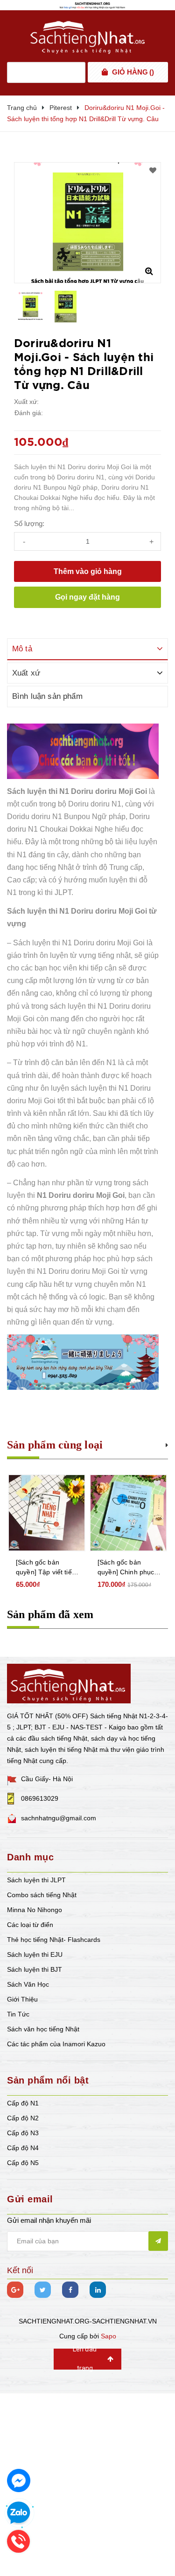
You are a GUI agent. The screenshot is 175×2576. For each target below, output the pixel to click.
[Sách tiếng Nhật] (69, 1683)
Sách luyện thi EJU (35, 1954)
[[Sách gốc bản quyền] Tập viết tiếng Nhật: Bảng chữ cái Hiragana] (47, 1513)
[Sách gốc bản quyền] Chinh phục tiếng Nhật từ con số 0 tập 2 (128, 1568)
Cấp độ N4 (23, 2148)
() (133, 72)
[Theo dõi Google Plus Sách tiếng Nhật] (15, 2290)
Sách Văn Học (28, 1984)
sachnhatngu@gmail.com (59, 1818)
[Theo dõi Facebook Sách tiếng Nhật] (70, 2290)
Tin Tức (18, 2014)
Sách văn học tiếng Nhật (43, 2029)
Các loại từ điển (30, 1925)
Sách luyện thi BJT (35, 1969)
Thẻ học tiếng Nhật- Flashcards (54, 1940)
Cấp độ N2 (23, 2118)
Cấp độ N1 (23, 2103)
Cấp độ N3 (23, 2133)
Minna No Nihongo (35, 1910)
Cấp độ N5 (23, 2163)
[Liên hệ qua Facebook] (19, 2480)
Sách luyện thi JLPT (36, 1880)
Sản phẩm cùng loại (55, 1445)
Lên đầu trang (85, 2359)
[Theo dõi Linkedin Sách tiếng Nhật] (98, 2290)
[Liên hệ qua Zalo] (19, 2513)
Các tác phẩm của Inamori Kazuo (56, 2044)
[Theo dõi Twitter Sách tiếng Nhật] (43, 2290)
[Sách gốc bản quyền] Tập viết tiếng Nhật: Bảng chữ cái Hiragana (48, 1568)
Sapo (108, 2336)
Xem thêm (167, 1444)
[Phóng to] (149, 271)
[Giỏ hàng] (105, 72)
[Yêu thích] (153, 171)
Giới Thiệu (22, 1999)
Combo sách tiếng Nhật (42, 1895)
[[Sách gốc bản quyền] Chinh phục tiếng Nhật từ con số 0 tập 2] (128, 1513)
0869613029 (40, 1798)
